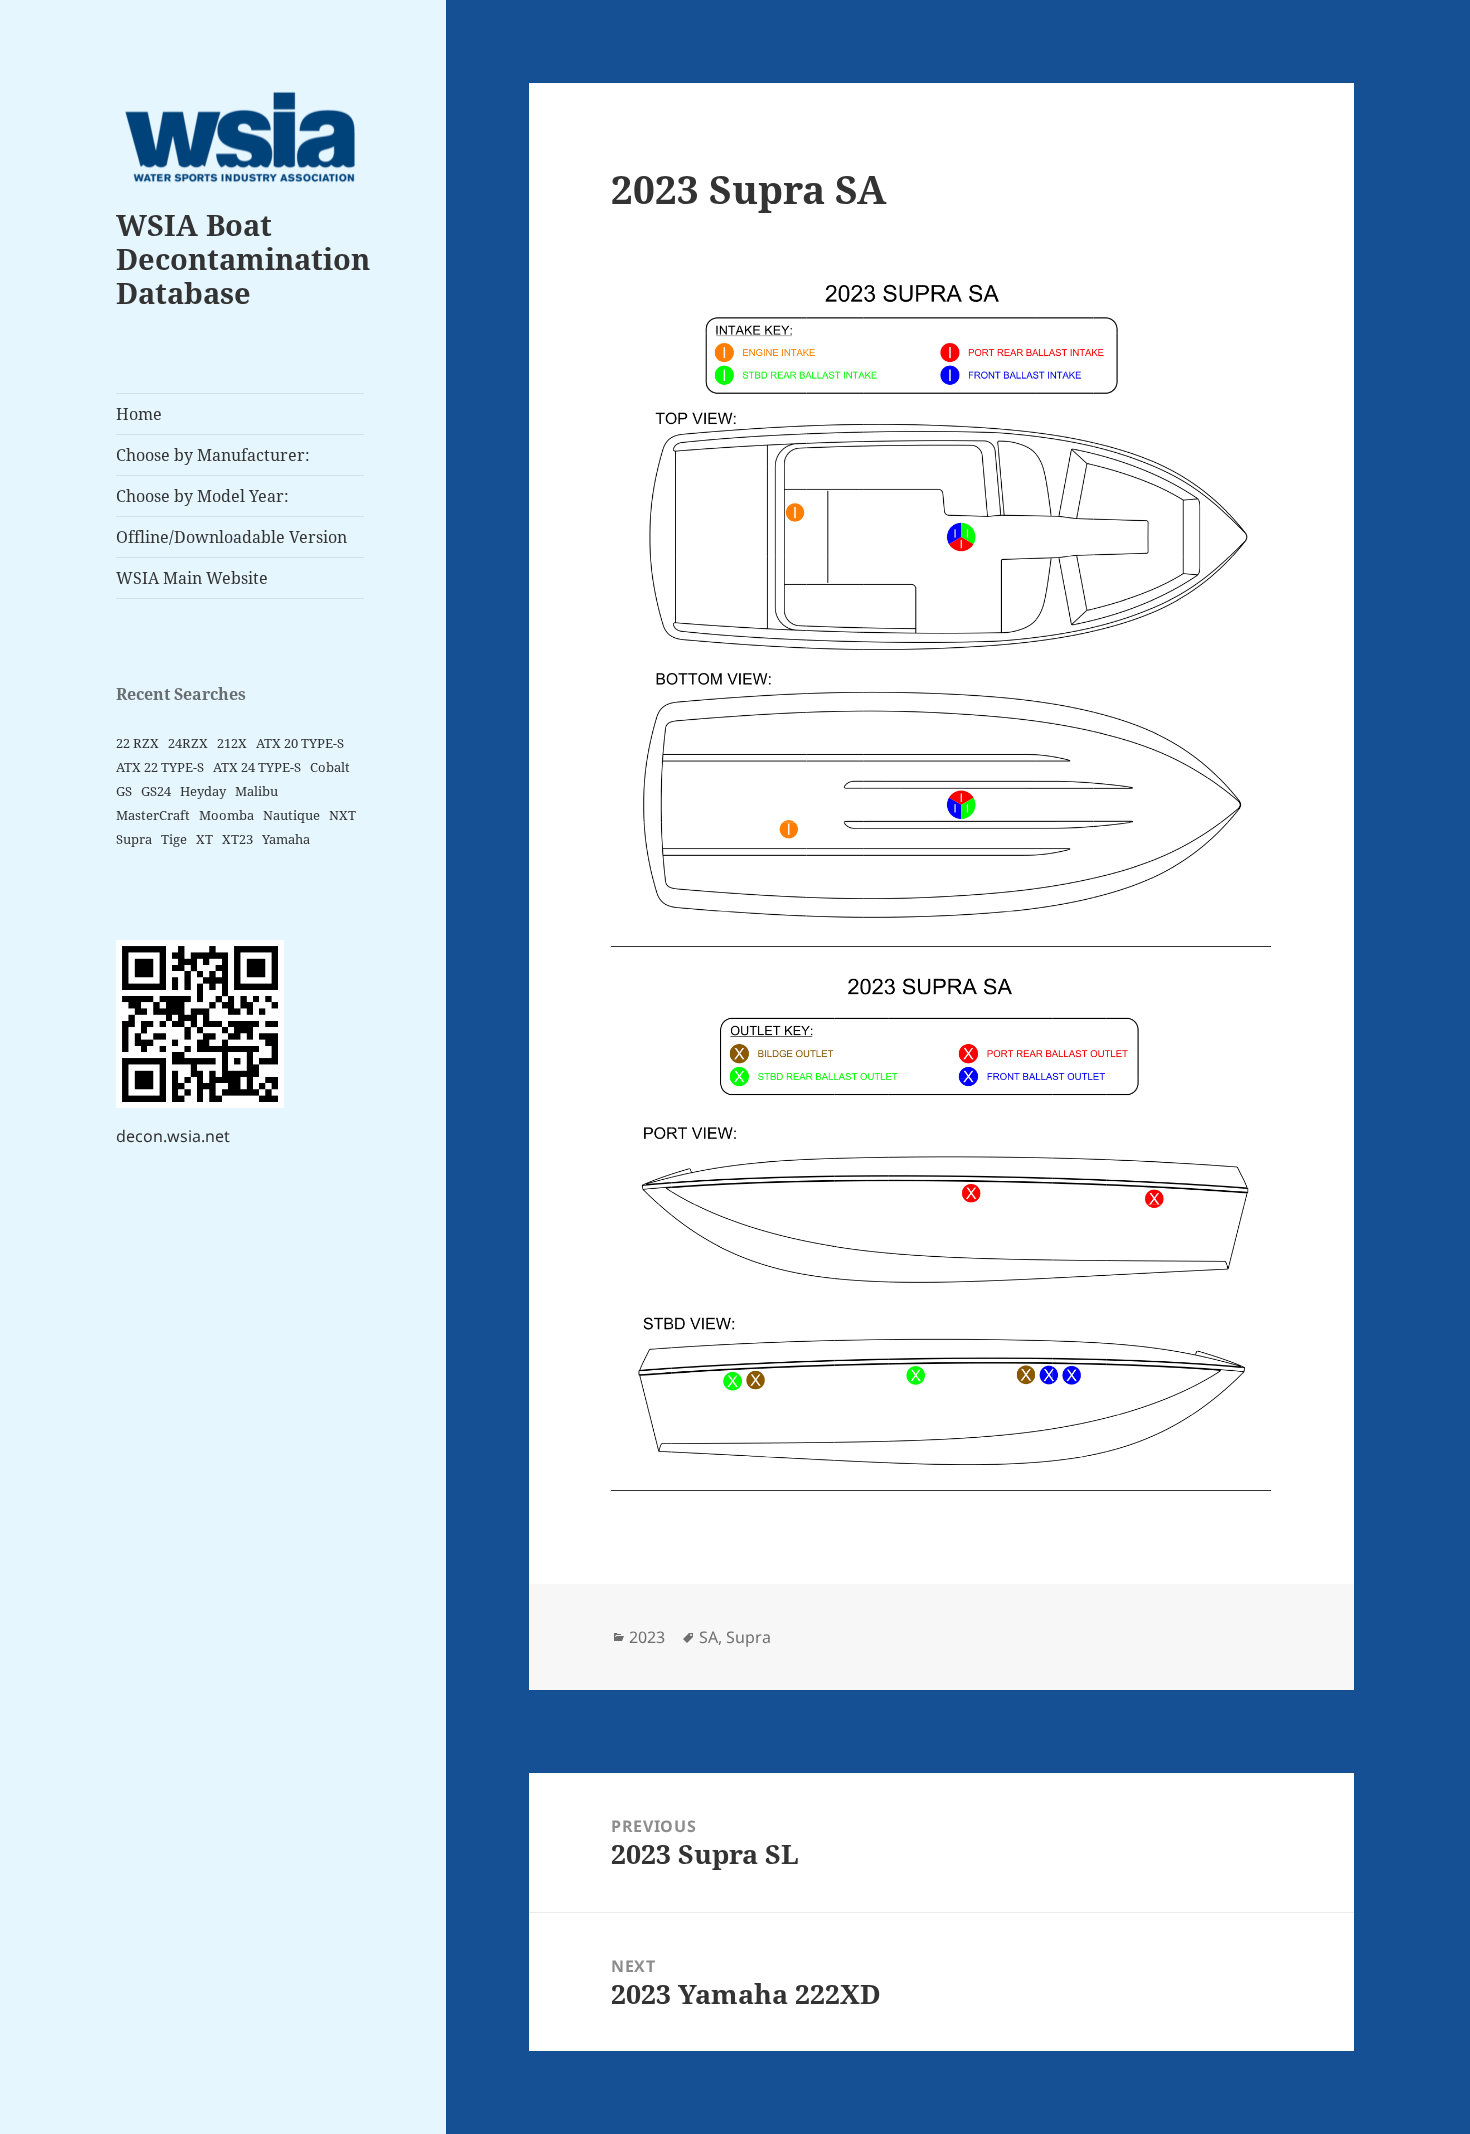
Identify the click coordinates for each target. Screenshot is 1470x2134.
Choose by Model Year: (202, 496)
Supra (134, 839)
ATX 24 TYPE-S (257, 767)
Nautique (291, 815)
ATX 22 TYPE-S (160, 767)
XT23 (237, 839)
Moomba (226, 815)
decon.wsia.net (173, 1136)
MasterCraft (153, 815)
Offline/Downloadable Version (231, 537)
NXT (342, 815)
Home (139, 414)
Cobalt (330, 767)
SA (708, 1637)
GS (124, 791)
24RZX (188, 743)
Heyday (203, 791)
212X (232, 743)
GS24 (156, 791)
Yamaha (286, 839)
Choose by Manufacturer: (213, 455)
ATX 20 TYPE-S (300, 743)
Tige (174, 839)
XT (204, 839)
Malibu (256, 791)
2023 (647, 1637)
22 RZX (137, 743)
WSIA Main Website (192, 578)
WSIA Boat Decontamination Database (243, 259)
